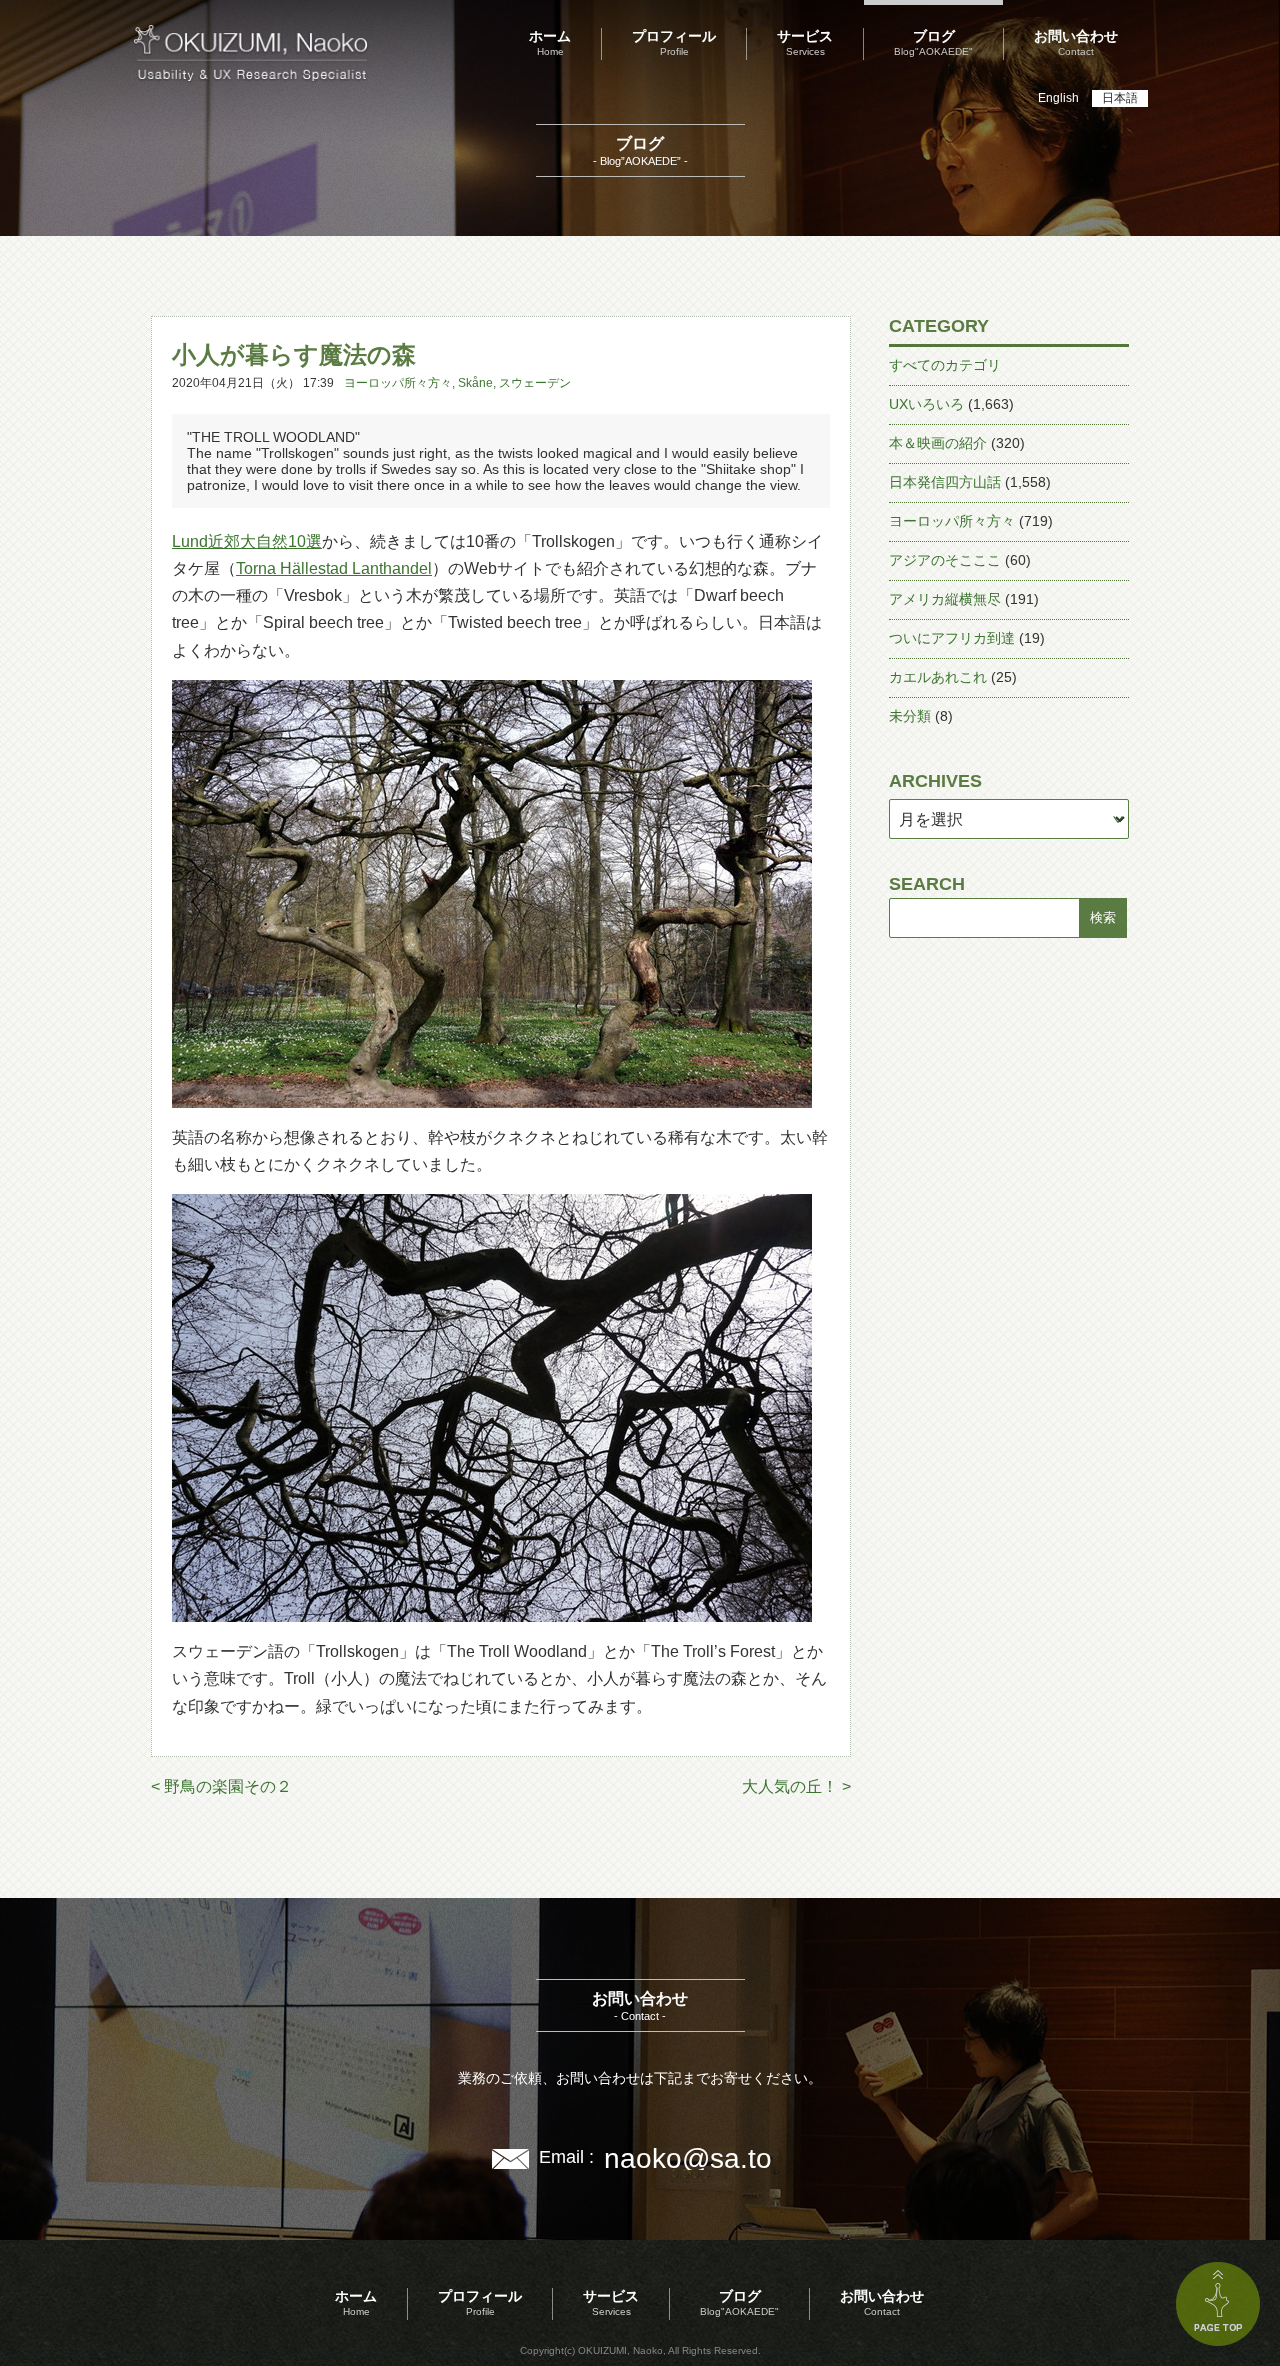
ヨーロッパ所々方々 (398, 383)
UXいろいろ (926, 404)
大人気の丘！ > (796, 1786)
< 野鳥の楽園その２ (221, 1786)
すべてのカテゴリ (945, 365)
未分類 (910, 716)
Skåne (475, 383)
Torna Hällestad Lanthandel (334, 568)
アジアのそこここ (945, 560)
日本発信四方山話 (945, 482)
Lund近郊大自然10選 (247, 541)
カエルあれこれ (938, 677)
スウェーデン (535, 383)
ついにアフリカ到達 (952, 638)
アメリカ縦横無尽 (945, 599)
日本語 (1120, 98)
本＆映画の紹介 (938, 443)
